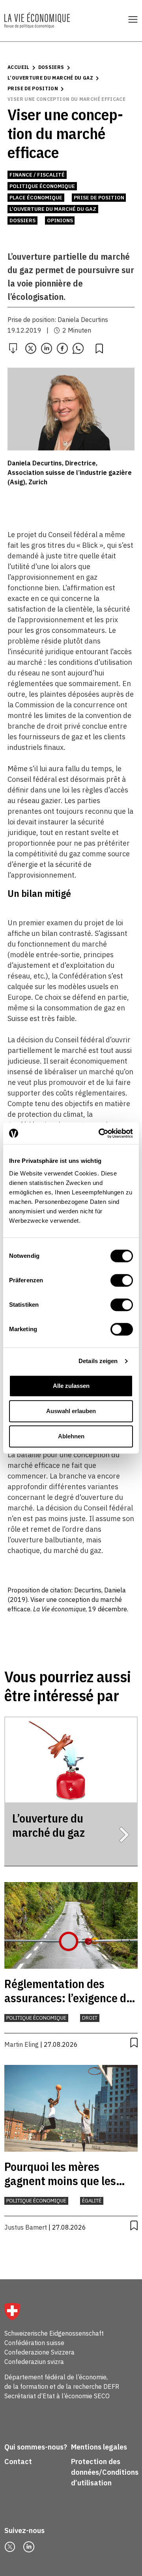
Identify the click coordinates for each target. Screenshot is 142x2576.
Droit (90, 2018)
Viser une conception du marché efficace (66, 99)
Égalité (92, 2201)
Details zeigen (98, 1361)
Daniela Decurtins (83, 320)
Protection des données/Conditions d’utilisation (105, 2472)
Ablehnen (71, 1436)
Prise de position (33, 88)
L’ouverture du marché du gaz (50, 78)
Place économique (36, 198)
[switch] (122, 1280)
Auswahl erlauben (71, 1411)
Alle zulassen (71, 1386)
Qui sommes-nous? (36, 2447)
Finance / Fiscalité (37, 175)
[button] (31, 348)
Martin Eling (21, 2044)
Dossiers (51, 67)
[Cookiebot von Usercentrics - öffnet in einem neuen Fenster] (100, 1133)
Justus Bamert (26, 2227)
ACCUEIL (19, 67)
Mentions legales (99, 2447)
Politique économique (42, 186)
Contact (18, 2462)
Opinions (60, 220)
